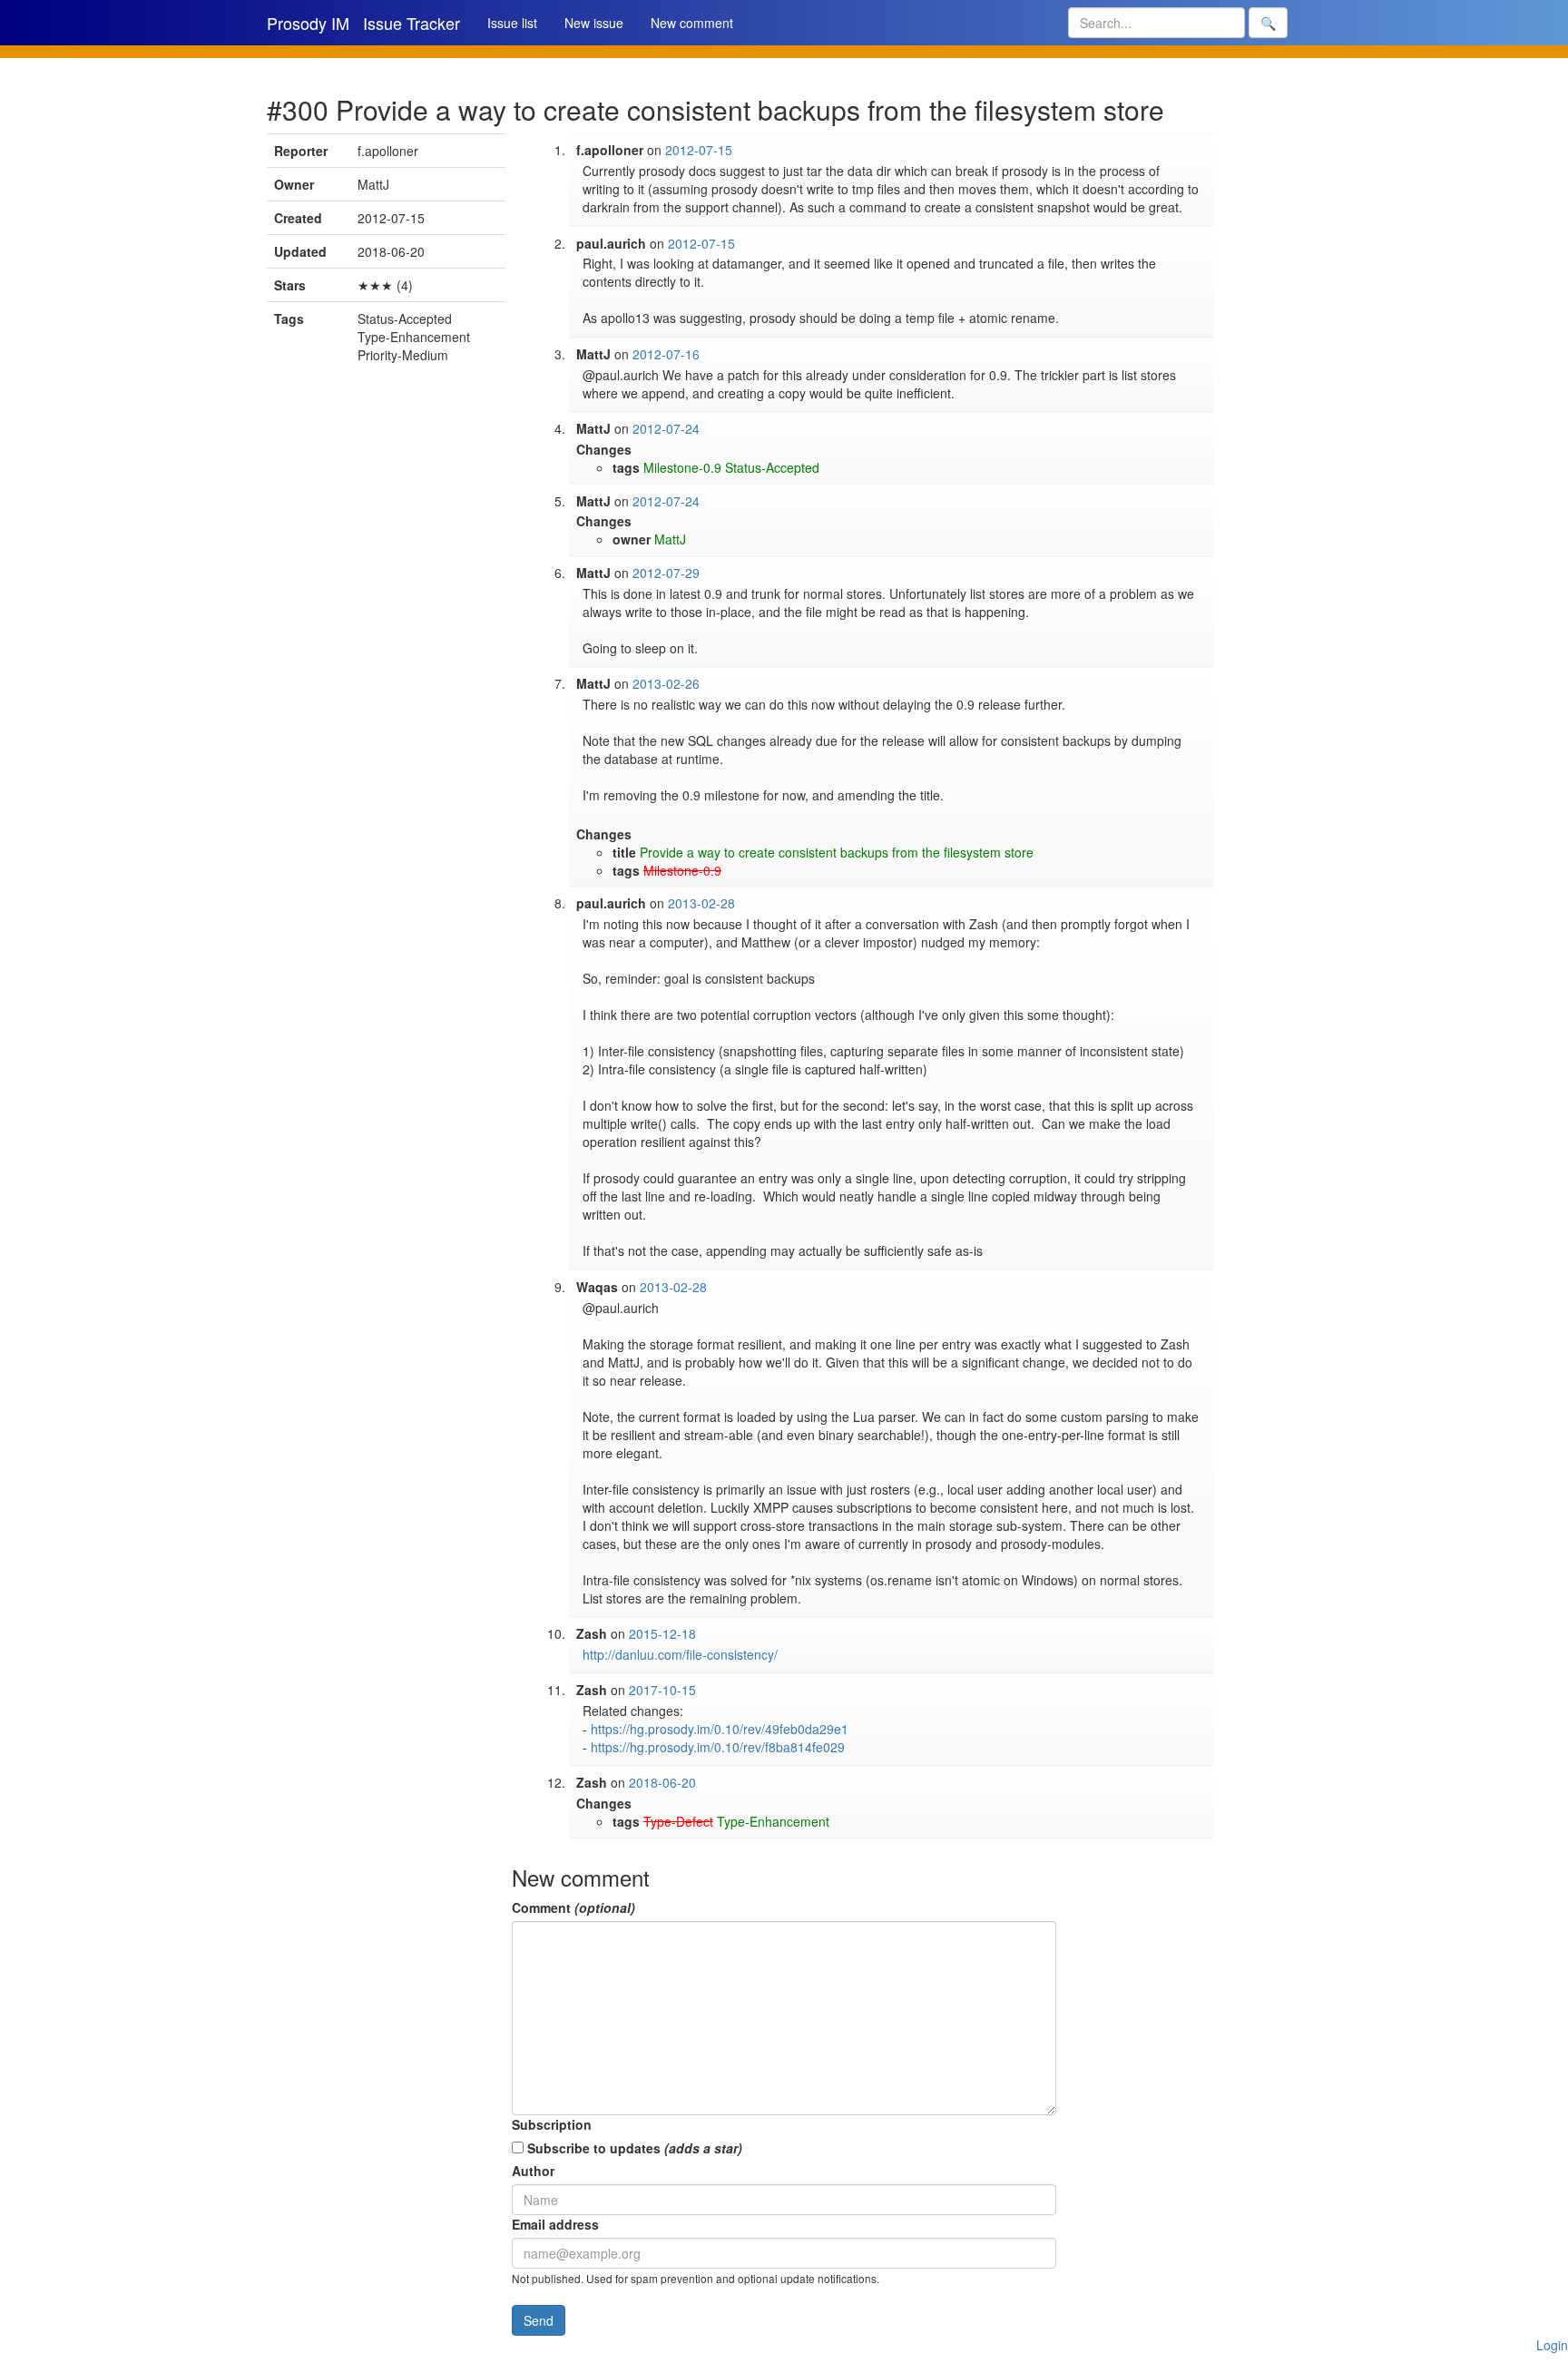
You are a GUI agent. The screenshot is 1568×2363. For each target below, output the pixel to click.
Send (539, 2320)
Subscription (552, 2124)
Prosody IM (308, 23)
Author (533, 2171)
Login (1552, 2345)
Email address (555, 2224)
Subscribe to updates (633, 2148)
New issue (594, 23)
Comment (573, 1907)
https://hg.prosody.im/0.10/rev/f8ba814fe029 (718, 1747)
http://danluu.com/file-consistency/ (680, 1654)
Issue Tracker (412, 23)
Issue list (512, 23)
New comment (692, 23)
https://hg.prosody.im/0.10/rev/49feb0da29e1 (720, 1729)
